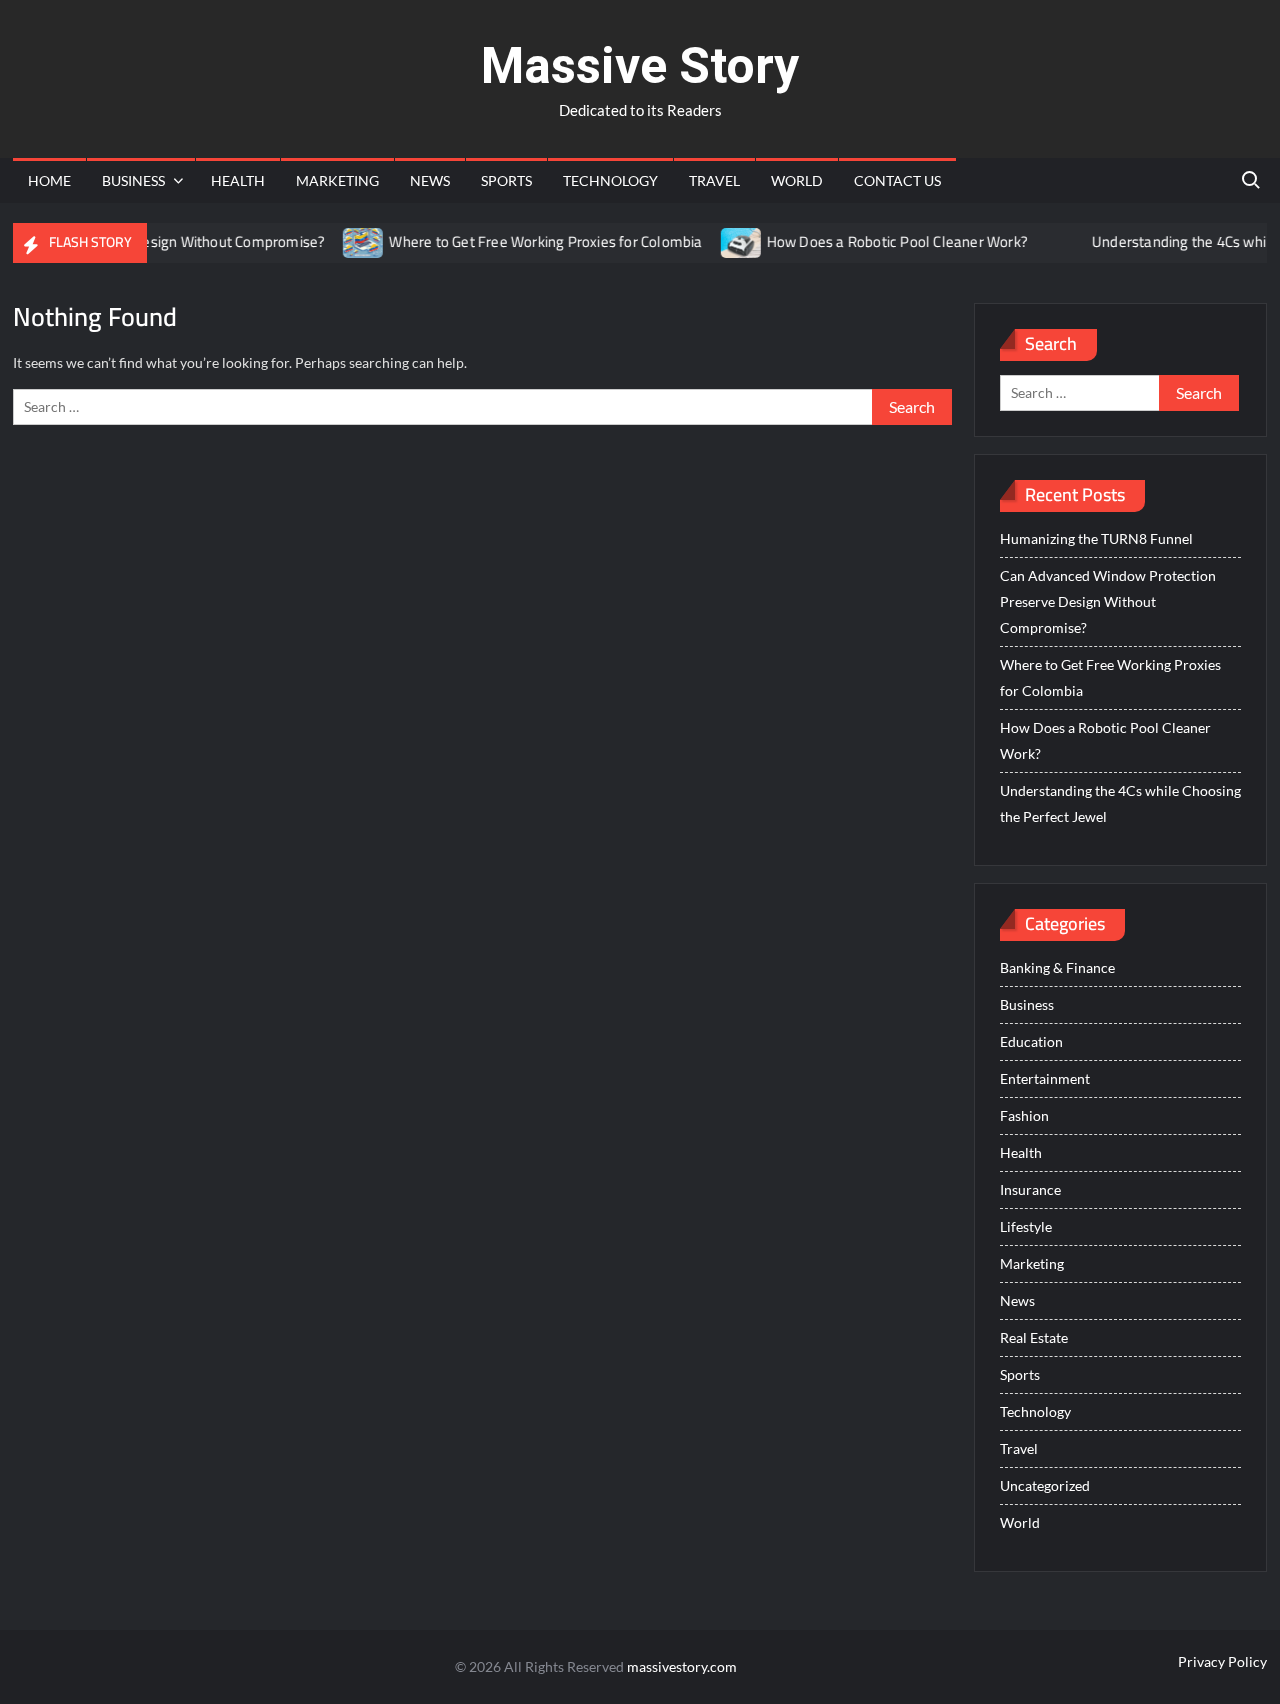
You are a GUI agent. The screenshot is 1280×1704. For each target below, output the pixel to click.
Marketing (337, 180)
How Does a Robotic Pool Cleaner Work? (872, 241)
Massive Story (640, 66)
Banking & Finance (1057, 967)
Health (238, 180)
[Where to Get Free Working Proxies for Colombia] (340, 241)
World (797, 180)
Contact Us (897, 180)
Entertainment (1045, 1078)
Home (49, 180)
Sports (506, 180)
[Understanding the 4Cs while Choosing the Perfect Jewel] (1043, 241)
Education (1031, 1041)
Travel (714, 180)
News (430, 180)
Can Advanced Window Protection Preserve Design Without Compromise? (1108, 601)
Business (133, 180)
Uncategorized (1045, 1485)
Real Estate (1034, 1337)
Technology (610, 180)
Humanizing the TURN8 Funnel (1096, 538)
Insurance (1030, 1189)
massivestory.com (682, 1666)
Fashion (1024, 1115)
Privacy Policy (1222, 1661)
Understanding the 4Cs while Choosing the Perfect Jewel (1120, 803)
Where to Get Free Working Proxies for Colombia (521, 241)
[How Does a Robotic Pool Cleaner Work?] (717, 241)
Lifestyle (1026, 1226)
